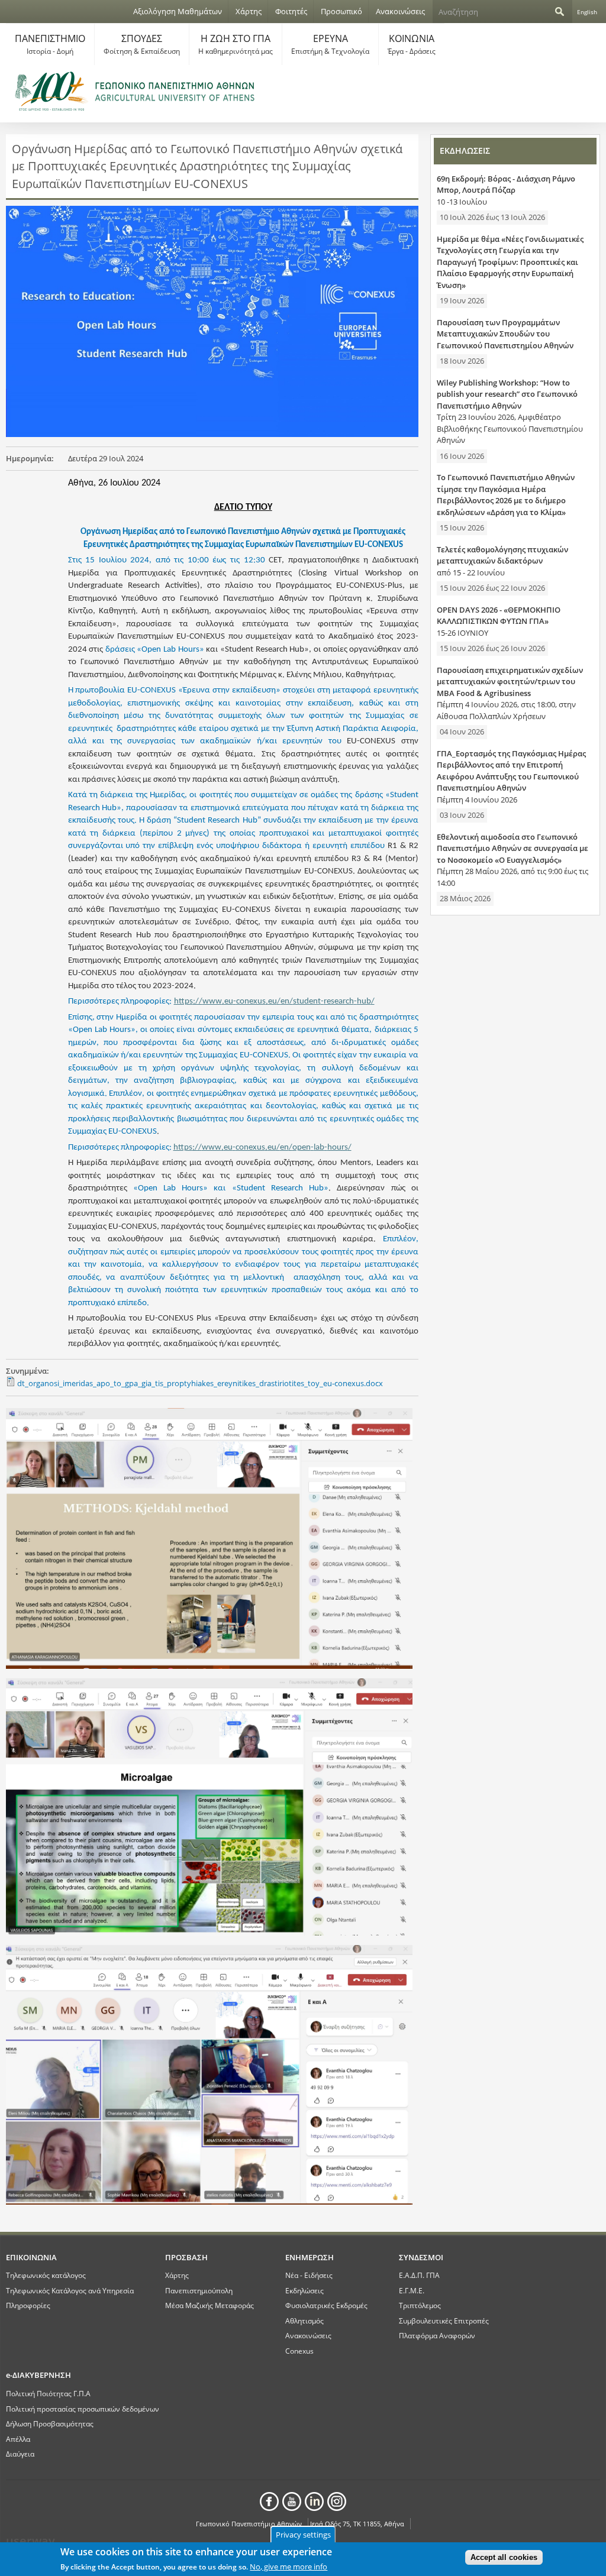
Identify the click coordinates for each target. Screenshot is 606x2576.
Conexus (299, 2351)
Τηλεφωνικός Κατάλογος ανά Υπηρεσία (70, 2290)
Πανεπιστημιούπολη (199, 2290)
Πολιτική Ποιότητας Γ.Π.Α (48, 2393)
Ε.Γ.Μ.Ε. (412, 2290)
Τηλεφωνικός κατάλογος (46, 2275)
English (587, 12)
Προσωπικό (341, 11)
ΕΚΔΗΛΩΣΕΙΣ (465, 151)
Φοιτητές (291, 11)
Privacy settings (303, 2535)
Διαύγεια (20, 2454)
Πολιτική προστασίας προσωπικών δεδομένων (83, 2409)
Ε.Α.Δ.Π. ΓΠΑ (419, 2275)
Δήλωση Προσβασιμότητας (50, 2423)
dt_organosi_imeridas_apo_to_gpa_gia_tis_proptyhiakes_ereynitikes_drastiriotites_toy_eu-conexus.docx (200, 1383)
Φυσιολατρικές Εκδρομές (326, 2305)
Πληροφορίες (28, 2305)
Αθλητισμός (304, 2321)
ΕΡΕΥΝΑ (330, 44)
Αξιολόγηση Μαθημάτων (178, 11)
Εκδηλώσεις (304, 2290)
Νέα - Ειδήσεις (309, 2275)
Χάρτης (249, 11)
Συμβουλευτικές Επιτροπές (444, 2321)
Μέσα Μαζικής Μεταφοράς (209, 2305)
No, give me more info (289, 2567)
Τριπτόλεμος (420, 2305)
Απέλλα (18, 2439)
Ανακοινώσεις (400, 11)
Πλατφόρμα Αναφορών (437, 2335)
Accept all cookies (504, 2557)
